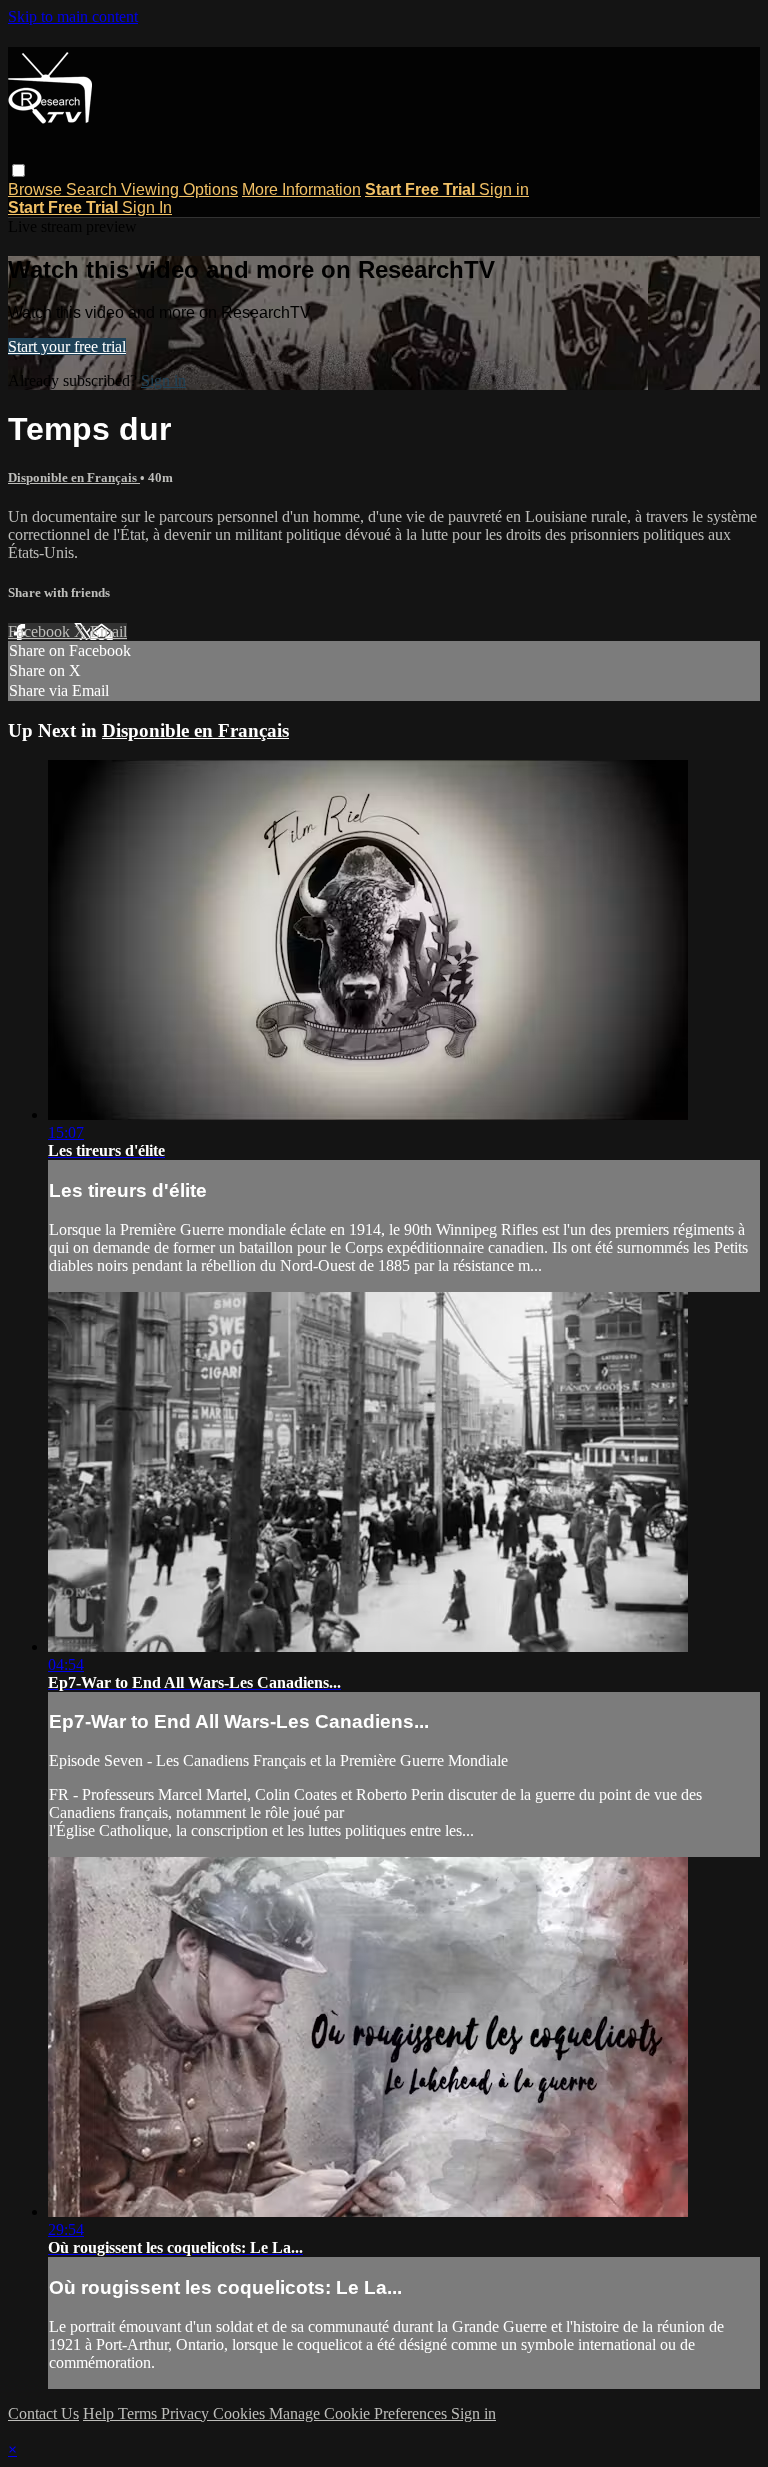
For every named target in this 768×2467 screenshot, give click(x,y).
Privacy (187, 2413)
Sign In (147, 207)
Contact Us (43, 2413)
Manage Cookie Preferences (360, 2413)
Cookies (241, 2413)
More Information (301, 189)
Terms (139, 2413)
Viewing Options (179, 189)
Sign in (504, 189)
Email (108, 631)
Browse (37, 189)
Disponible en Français (74, 477)
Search (93, 189)
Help (100, 2413)
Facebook (41, 631)
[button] (18, 170)
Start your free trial (67, 346)
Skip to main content (73, 16)
